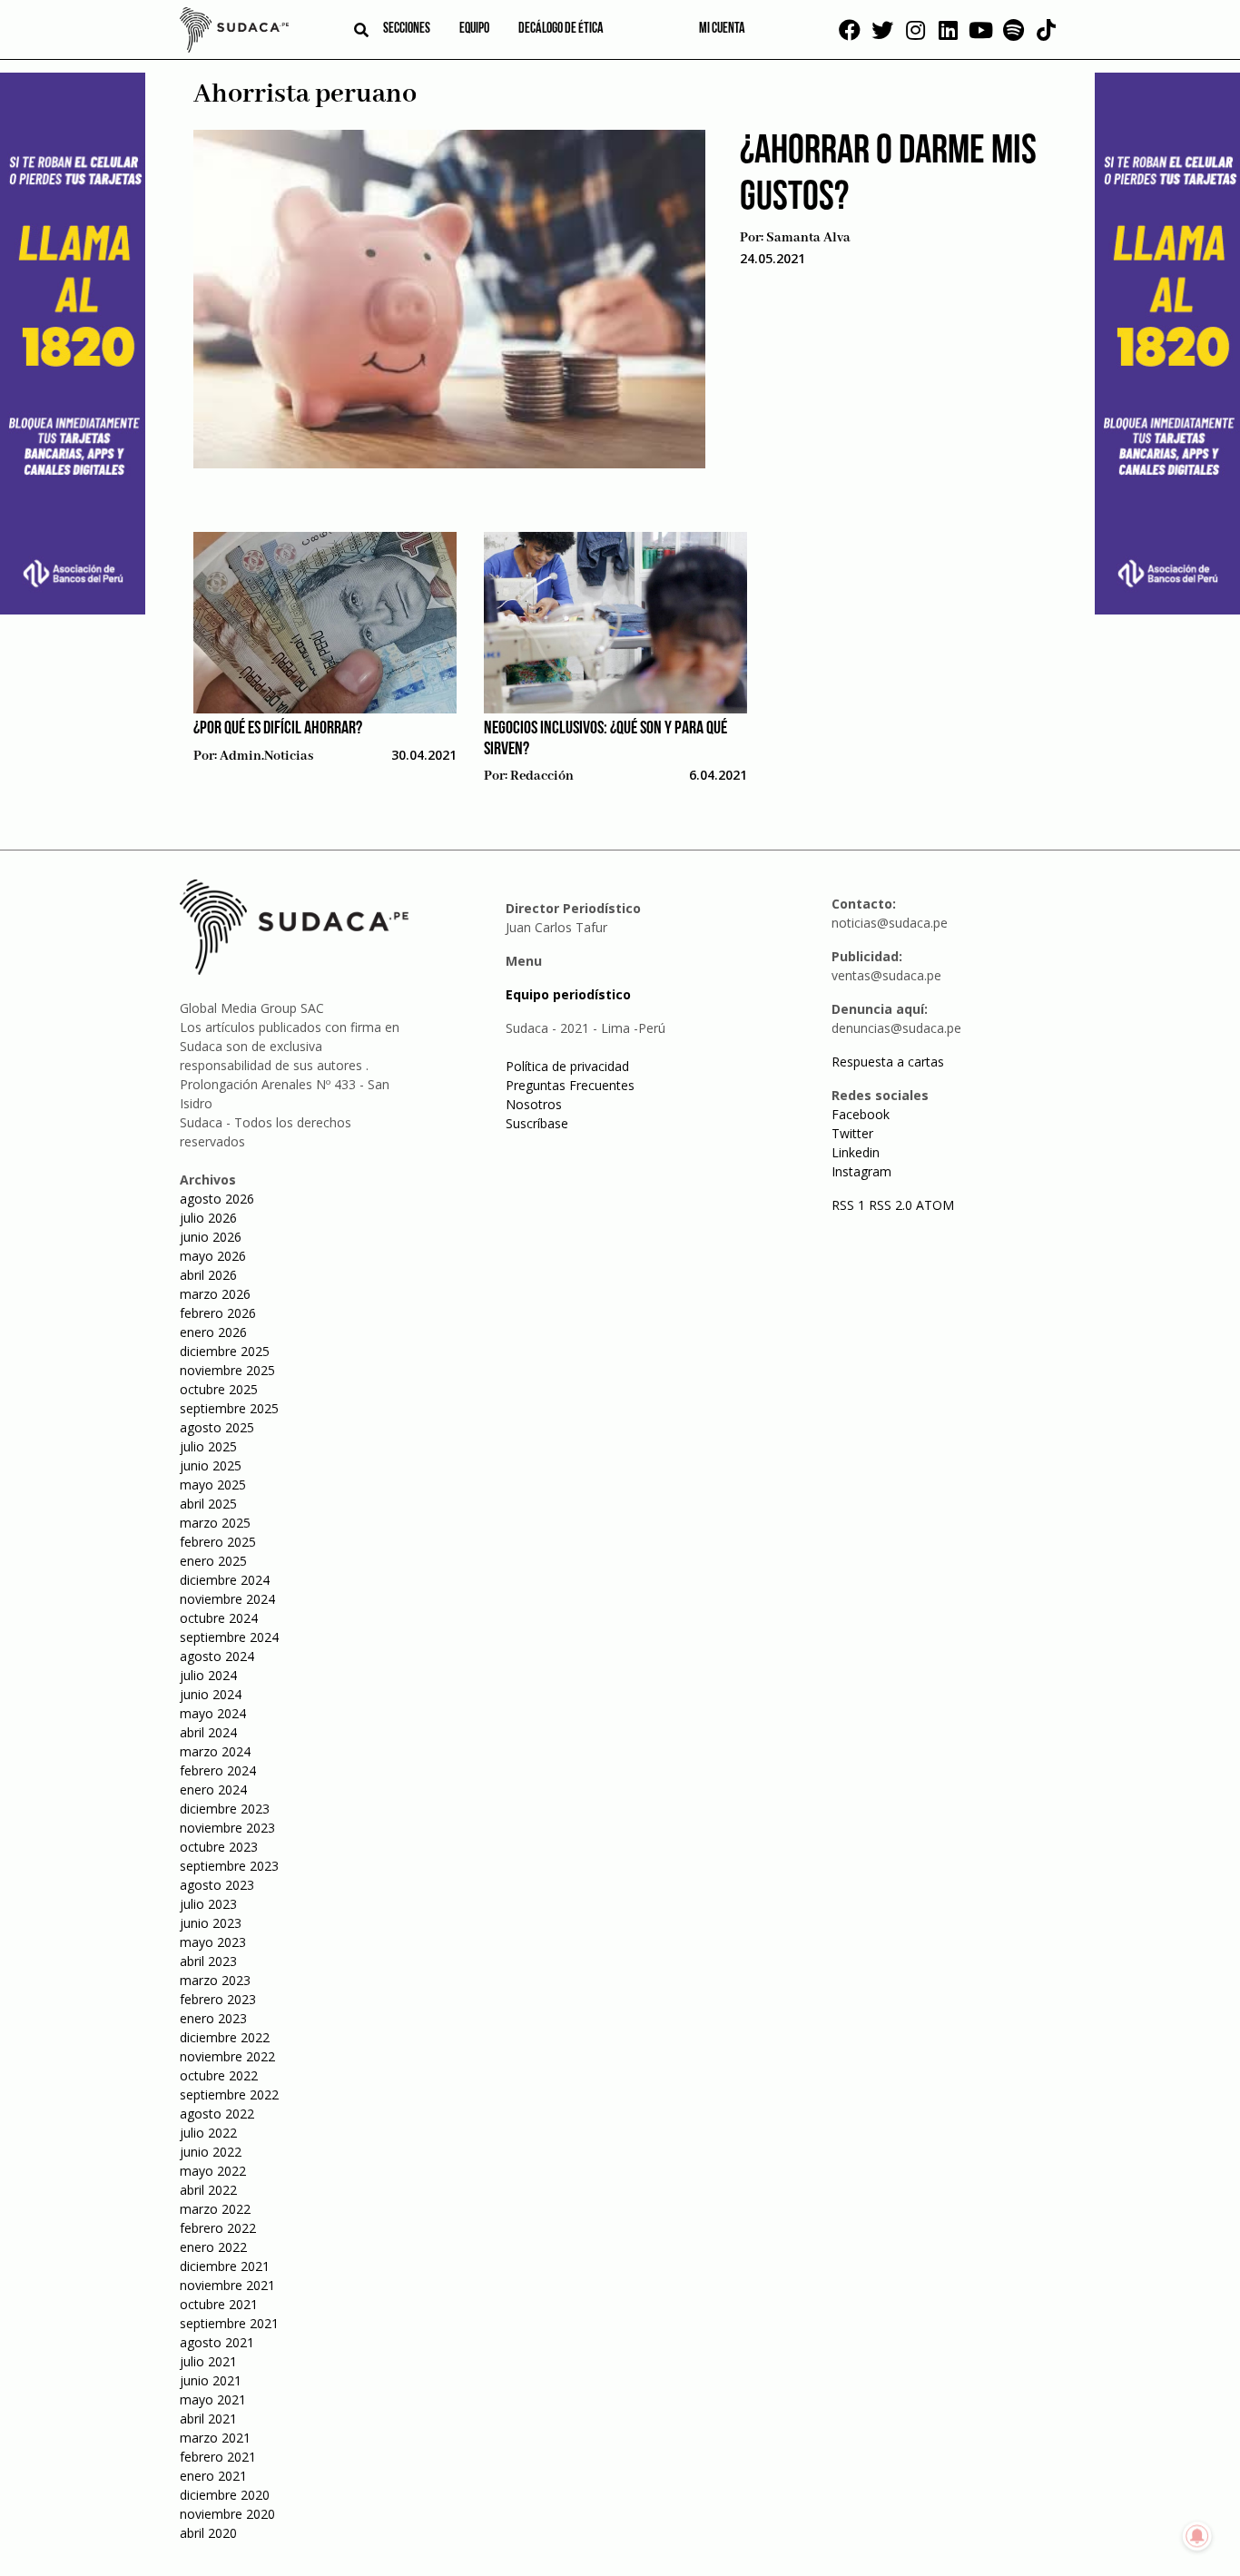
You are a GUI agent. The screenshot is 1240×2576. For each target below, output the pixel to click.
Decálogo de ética (561, 29)
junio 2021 (211, 2380)
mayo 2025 (213, 1485)
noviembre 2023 (227, 1828)
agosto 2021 (217, 2342)
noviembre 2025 (227, 1370)
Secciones (407, 29)
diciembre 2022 (225, 2037)
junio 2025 (211, 1465)
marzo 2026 (215, 1294)
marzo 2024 (215, 1751)
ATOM (935, 1205)
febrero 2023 (218, 1999)
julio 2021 (208, 2361)
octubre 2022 (219, 2075)
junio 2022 (211, 2152)
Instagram (861, 1171)
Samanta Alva (808, 238)
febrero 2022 (218, 2228)
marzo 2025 (215, 1523)
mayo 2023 (213, 1942)
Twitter (852, 1133)
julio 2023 (208, 1904)
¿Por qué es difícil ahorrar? (278, 729)
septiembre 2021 (229, 2323)
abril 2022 (208, 2190)
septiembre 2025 (229, 1408)
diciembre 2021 (225, 2266)
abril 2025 (208, 1504)
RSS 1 (850, 1205)
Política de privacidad (567, 1066)
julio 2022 (208, 2133)
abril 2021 (208, 2419)
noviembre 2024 (227, 1599)
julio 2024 (208, 1675)
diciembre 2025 (225, 1351)
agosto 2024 (217, 1656)
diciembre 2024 (225, 1580)
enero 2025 (213, 1561)
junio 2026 (211, 1237)
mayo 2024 (213, 1713)
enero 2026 (213, 1332)
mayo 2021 (213, 2399)
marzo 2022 (215, 2209)
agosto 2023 (217, 1885)
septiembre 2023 (229, 1866)
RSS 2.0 (891, 1205)
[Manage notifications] (1197, 2536)
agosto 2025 (217, 1427)
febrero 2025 (218, 1542)
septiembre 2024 (229, 1637)
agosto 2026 (217, 1199)
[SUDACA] (234, 33)
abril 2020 (208, 2533)
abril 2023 (208, 1961)
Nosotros (534, 1104)
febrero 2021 (218, 2457)
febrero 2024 (218, 1770)
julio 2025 (208, 1446)
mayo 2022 (213, 2171)
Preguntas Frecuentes (570, 1085)
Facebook (861, 1114)
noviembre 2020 (227, 2514)
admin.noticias (266, 756)
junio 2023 (211, 1923)
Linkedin (856, 1152)
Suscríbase (537, 1123)
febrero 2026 (218, 1313)
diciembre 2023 (225, 1809)
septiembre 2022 (229, 2094)
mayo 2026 (213, 1256)
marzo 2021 (215, 2438)
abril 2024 (208, 1732)
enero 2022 (213, 2247)
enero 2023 (213, 2018)
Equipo (474, 29)
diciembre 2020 (225, 2495)
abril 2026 (208, 1275)
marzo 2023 (215, 1980)
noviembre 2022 (227, 2056)
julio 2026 (208, 1218)
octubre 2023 (219, 1847)
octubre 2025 (219, 1389)
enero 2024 (213, 1789)
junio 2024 (211, 1694)
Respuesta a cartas (888, 1062)
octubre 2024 (219, 1618)
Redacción (542, 776)
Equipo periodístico (568, 994)
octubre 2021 (219, 2304)
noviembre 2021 (227, 2285)
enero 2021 (213, 2476)
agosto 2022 (217, 2114)
